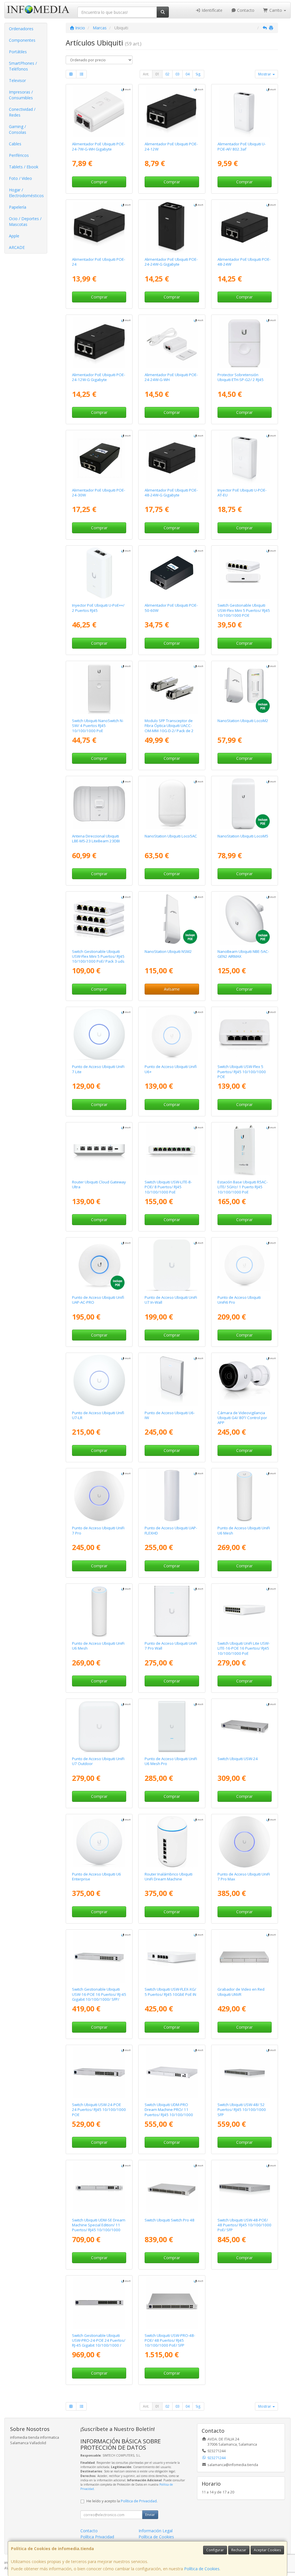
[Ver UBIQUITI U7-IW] (172, 1265)
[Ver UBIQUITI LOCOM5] (244, 804)
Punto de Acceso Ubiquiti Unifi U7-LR (98, 1415)
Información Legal (156, 2531)
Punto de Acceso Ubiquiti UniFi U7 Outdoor (98, 1761)
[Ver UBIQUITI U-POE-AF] (244, 112)
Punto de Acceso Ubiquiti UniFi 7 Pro (98, 1530)
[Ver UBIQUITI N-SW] (99, 688)
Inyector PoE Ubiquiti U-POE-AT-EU (242, 493)
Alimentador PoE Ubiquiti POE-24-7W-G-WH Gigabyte (99, 146)
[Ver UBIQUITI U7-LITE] (99, 1034)
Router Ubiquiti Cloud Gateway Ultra (99, 1184)
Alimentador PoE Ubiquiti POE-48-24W (244, 262)
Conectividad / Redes (22, 112)
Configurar (215, 2550)
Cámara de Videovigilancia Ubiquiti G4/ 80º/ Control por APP (242, 1418)
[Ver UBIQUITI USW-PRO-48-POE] (172, 2303)
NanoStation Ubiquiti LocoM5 (243, 836)
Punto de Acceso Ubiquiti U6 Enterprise (97, 1877)
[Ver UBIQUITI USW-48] (244, 2072)
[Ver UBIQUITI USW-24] (244, 1726)
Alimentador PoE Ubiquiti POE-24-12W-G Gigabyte (99, 377)
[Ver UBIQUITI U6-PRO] (244, 1265)
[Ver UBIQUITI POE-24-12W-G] (99, 342)
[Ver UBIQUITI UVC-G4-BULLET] (244, 1380)
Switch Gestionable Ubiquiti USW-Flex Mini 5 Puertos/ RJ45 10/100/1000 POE (244, 610)
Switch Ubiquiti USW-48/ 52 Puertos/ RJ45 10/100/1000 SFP (242, 2110)
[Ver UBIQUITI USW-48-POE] (244, 2187)
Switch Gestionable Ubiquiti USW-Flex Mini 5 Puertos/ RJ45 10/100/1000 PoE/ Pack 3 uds (98, 956)
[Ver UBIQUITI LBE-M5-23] (99, 804)
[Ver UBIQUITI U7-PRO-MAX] (244, 1842)
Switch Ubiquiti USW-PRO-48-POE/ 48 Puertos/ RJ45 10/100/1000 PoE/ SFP (170, 2340)
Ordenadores (21, 29)
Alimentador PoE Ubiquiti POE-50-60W (171, 608)
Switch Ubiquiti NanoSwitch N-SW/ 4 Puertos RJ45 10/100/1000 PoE (98, 726)
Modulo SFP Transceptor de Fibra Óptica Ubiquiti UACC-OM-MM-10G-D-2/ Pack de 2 (169, 726)
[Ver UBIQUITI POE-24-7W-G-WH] (99, 112)
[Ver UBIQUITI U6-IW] (172, 1380)
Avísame (172, 989)
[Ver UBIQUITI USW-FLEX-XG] (172, 1957)
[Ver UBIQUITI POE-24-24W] (99, 227)
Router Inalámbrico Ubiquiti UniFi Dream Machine (169, 1877)
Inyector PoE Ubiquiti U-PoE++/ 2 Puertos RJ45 (98, 608)
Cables (15, 144)
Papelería (18, 207)
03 (177, 74)
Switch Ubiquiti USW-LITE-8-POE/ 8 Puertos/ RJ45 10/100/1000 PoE (168, 1187)
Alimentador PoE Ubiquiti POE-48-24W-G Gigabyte (171, 493)
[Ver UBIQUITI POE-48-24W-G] (172, 458)
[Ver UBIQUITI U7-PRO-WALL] (172, 1611)
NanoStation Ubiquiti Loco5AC (171, 836)
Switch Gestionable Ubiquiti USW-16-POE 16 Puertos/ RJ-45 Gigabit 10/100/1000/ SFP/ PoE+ (99, 1997)
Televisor (17, 80)
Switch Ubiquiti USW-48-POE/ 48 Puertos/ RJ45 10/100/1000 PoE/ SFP (244, 2225)
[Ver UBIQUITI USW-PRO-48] (172, 2187)
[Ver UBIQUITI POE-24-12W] (172, 112)
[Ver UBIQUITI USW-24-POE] (99, 2072)
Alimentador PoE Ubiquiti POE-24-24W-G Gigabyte (171, 262)
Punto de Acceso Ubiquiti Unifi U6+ (171, 1069)
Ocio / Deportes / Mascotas (25, 221)
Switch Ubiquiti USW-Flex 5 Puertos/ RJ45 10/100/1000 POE (242, 1072)
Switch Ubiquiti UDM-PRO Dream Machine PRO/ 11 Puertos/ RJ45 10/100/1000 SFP (169, 2112)
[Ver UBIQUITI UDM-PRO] (172, 2072)
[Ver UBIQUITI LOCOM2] (244, 688)
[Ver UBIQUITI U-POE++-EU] (99, 573)
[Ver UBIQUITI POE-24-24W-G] (172, 227)
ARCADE (17, 247)
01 (157, 74)
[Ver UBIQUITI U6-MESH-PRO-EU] (172, 1726)
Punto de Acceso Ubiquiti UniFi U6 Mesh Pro (171, 1761)
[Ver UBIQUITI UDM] (172, 1842)
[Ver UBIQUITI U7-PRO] (99, 1496)
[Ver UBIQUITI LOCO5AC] (172, 804)
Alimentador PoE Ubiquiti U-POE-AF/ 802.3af (242, 146)
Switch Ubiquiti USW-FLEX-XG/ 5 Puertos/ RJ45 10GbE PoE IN (170, 1992)
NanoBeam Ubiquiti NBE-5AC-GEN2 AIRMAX (243, 954)
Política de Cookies (202, 2569)
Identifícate (211, 10)
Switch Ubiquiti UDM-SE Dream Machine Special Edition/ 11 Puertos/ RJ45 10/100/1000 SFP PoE (99, 2227)
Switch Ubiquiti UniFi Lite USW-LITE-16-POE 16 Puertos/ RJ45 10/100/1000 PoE (244, 1648)
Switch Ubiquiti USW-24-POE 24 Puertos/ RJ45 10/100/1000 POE (99, 2110)
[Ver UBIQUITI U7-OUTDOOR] (99, 1726)
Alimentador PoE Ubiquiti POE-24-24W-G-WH (171, 377)
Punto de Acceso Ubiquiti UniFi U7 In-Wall (171, 1300)
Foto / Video (20, 178)
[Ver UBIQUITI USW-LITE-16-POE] (244, 1611)
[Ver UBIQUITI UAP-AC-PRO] (99, 1265)
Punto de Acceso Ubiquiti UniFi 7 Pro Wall (171, 1646)
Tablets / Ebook (24, 167)
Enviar (150, 2515)
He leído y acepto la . (122, 2501)
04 (188, 74)
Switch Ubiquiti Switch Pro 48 (170, 2220)
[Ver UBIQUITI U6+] (172, 1034)
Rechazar (239, 2550)
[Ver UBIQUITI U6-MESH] (244, 1496)
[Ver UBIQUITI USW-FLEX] (244, 1034)
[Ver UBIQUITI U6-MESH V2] (99, 1611)
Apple (14, 236)
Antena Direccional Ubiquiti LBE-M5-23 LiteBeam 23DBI (96, 838)
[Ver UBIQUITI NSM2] (172, 919)
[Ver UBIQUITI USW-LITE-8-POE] (172, 1150)
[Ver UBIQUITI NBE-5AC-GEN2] (244, 919)
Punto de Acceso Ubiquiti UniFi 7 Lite (98, 1069)
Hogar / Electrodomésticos (26, 193)
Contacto (245, 10)
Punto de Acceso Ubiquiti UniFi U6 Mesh (244, 1530)
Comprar (99, 182)
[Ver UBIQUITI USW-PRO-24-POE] (99, 2303)
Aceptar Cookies (267, 2550)
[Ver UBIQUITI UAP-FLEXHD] (172, 1496)
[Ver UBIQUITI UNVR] (244, 1957)
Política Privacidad (97, 2537)
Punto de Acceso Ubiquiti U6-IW (170, 1415)
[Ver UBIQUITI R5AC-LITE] (244, 1150)
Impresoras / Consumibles (21, 95)
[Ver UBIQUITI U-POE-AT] (244, 458)
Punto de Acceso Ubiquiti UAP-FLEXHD (171, 1530)
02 (167, 74)
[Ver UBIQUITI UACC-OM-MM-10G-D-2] (172, 688)
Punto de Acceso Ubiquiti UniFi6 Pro (239, 1300)
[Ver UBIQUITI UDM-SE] (99, 2187)
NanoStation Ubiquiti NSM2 (168, 951)
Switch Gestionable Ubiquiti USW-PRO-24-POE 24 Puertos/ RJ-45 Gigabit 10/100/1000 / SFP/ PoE (99, 2343)
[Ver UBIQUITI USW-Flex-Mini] (244, 573)
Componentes (22, 40)
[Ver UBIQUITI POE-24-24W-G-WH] (172, 342)
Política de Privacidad (139, 2501)
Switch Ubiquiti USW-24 (238, 1759)
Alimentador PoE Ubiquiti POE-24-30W (99, 493)
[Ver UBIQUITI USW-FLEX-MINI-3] (99, 919)
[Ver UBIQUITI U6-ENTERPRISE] (99, 1842)
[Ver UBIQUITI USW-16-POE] (99, 1957)
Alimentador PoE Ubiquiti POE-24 (99, 262)
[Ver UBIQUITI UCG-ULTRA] (99, 1150)
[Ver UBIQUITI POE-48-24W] (244, 227)
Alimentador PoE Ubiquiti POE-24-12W (171, 146)
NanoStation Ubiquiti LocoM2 (243, 721)
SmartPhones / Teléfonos (23, 66)
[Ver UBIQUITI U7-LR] (99, 1380)
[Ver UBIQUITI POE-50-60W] (172, 573)
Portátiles (18, 52)
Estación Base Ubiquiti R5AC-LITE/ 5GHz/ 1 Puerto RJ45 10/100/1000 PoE (243, 1187)
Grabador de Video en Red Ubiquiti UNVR (241, 1992)
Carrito (276, 10)
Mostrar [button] (265, 74)
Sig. (198, 74)
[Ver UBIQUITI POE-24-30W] (99, 458)
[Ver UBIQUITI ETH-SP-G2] (244, 342)
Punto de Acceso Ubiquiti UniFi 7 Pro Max (244, 1877)
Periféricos (19, 155)
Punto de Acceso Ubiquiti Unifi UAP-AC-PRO (98, 1300)
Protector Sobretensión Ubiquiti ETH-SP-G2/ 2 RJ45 (241, 377)
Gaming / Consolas (18, 129)
